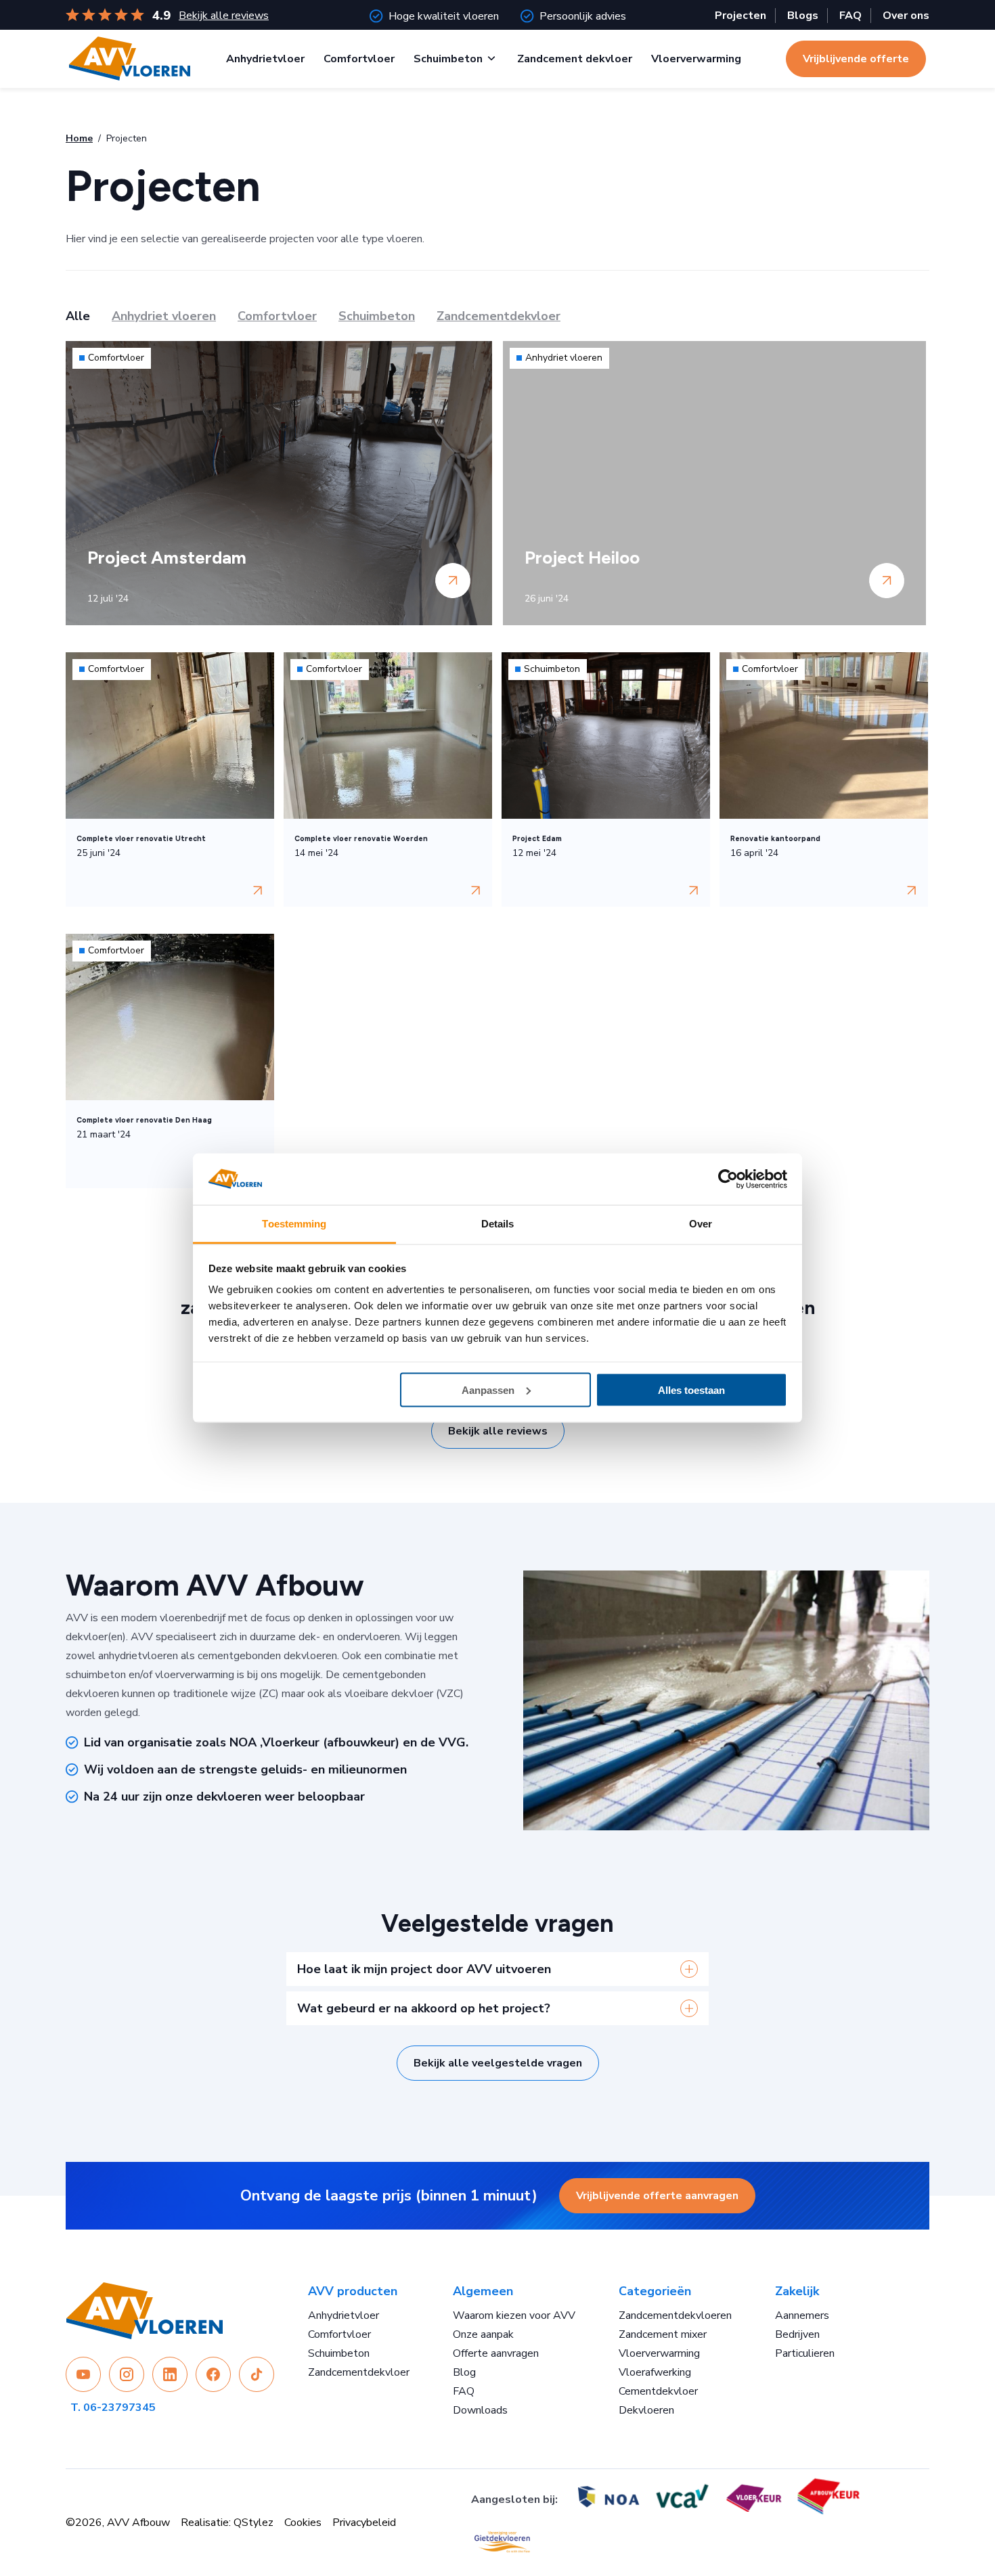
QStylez (253, 2523)
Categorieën (655, 2291)
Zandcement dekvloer (575, 59)
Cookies (303, 2523)
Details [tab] (498, 1224)
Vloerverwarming (696, 59)
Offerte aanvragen (496, 2353)
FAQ (850, 16)
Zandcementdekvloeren (675, 2315)
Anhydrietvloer (265, 59)
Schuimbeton (448, 59)
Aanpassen (488, 1389)
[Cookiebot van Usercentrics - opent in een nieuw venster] (728, 1179)
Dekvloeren (646, 2410)
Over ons (906, 16)
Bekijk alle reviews (224, 16)
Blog (464, 2372)
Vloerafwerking (655, 2372)
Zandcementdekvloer (359, 2372)
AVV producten (353, 2291)
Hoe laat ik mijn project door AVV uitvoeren (424, 1969)
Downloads (480, 2410)
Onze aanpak (483, 2334)
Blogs (803, 16)
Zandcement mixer (663, 2334)
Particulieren (805, 2353)
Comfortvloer (359, 59)
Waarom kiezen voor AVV (514, 2315)
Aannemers (802, 2315)
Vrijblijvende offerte (856, 59)
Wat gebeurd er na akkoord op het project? (424, 2008)
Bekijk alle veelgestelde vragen (498, 2063)
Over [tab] (701, 1224)
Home (79, 138)
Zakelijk (797, 2291)
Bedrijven (797, 2334)
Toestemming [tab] (294, 1224)
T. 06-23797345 (113, 2408)
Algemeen (483, 2291)
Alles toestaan (691, 1389)
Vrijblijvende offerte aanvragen (657, 2196)
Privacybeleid (364, 2523)
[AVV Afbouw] (130, 59)
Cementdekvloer (658, 2391)
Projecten (740, 16)
